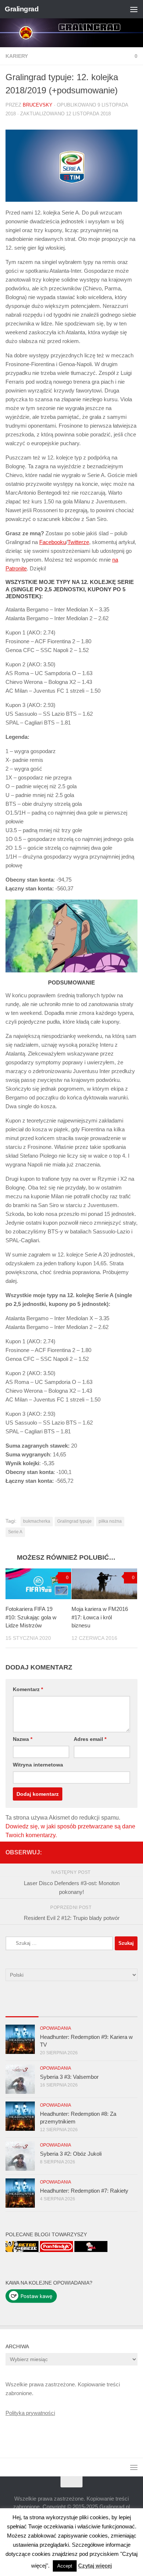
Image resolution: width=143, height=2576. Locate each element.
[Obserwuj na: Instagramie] (133, 1852)
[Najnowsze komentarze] (88, 2009)
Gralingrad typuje (74, 1521)
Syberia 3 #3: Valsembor (69, 2077)
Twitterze (78, 542)
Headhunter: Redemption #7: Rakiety (84, 2191)
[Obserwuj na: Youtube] (110, 1852)
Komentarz (28, 1689)
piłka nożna (110, 1521)
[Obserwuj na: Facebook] (86, 1852)
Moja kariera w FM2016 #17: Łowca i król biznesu (100, 1617)
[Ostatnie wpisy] (22, 2009)
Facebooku (53, 542)
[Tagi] (121, 2009)
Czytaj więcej (95, 2566)
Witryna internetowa (38, 1765)
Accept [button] (65, 2566)
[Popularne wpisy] (55, 2009)
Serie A (15, 1532)
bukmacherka (37, 1521)
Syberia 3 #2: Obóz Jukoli (71, 2154)
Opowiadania (56, 2028)
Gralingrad (22, 9)
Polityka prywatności (30, 2413)
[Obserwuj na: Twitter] (98, 1852)
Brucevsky (38, 105)
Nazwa (23, 1739)
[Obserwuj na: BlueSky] (121, 1852)
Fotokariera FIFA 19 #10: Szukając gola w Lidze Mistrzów (31, 1617)
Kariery (17, 56)
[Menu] (134, 9)
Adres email (90, 1739)
